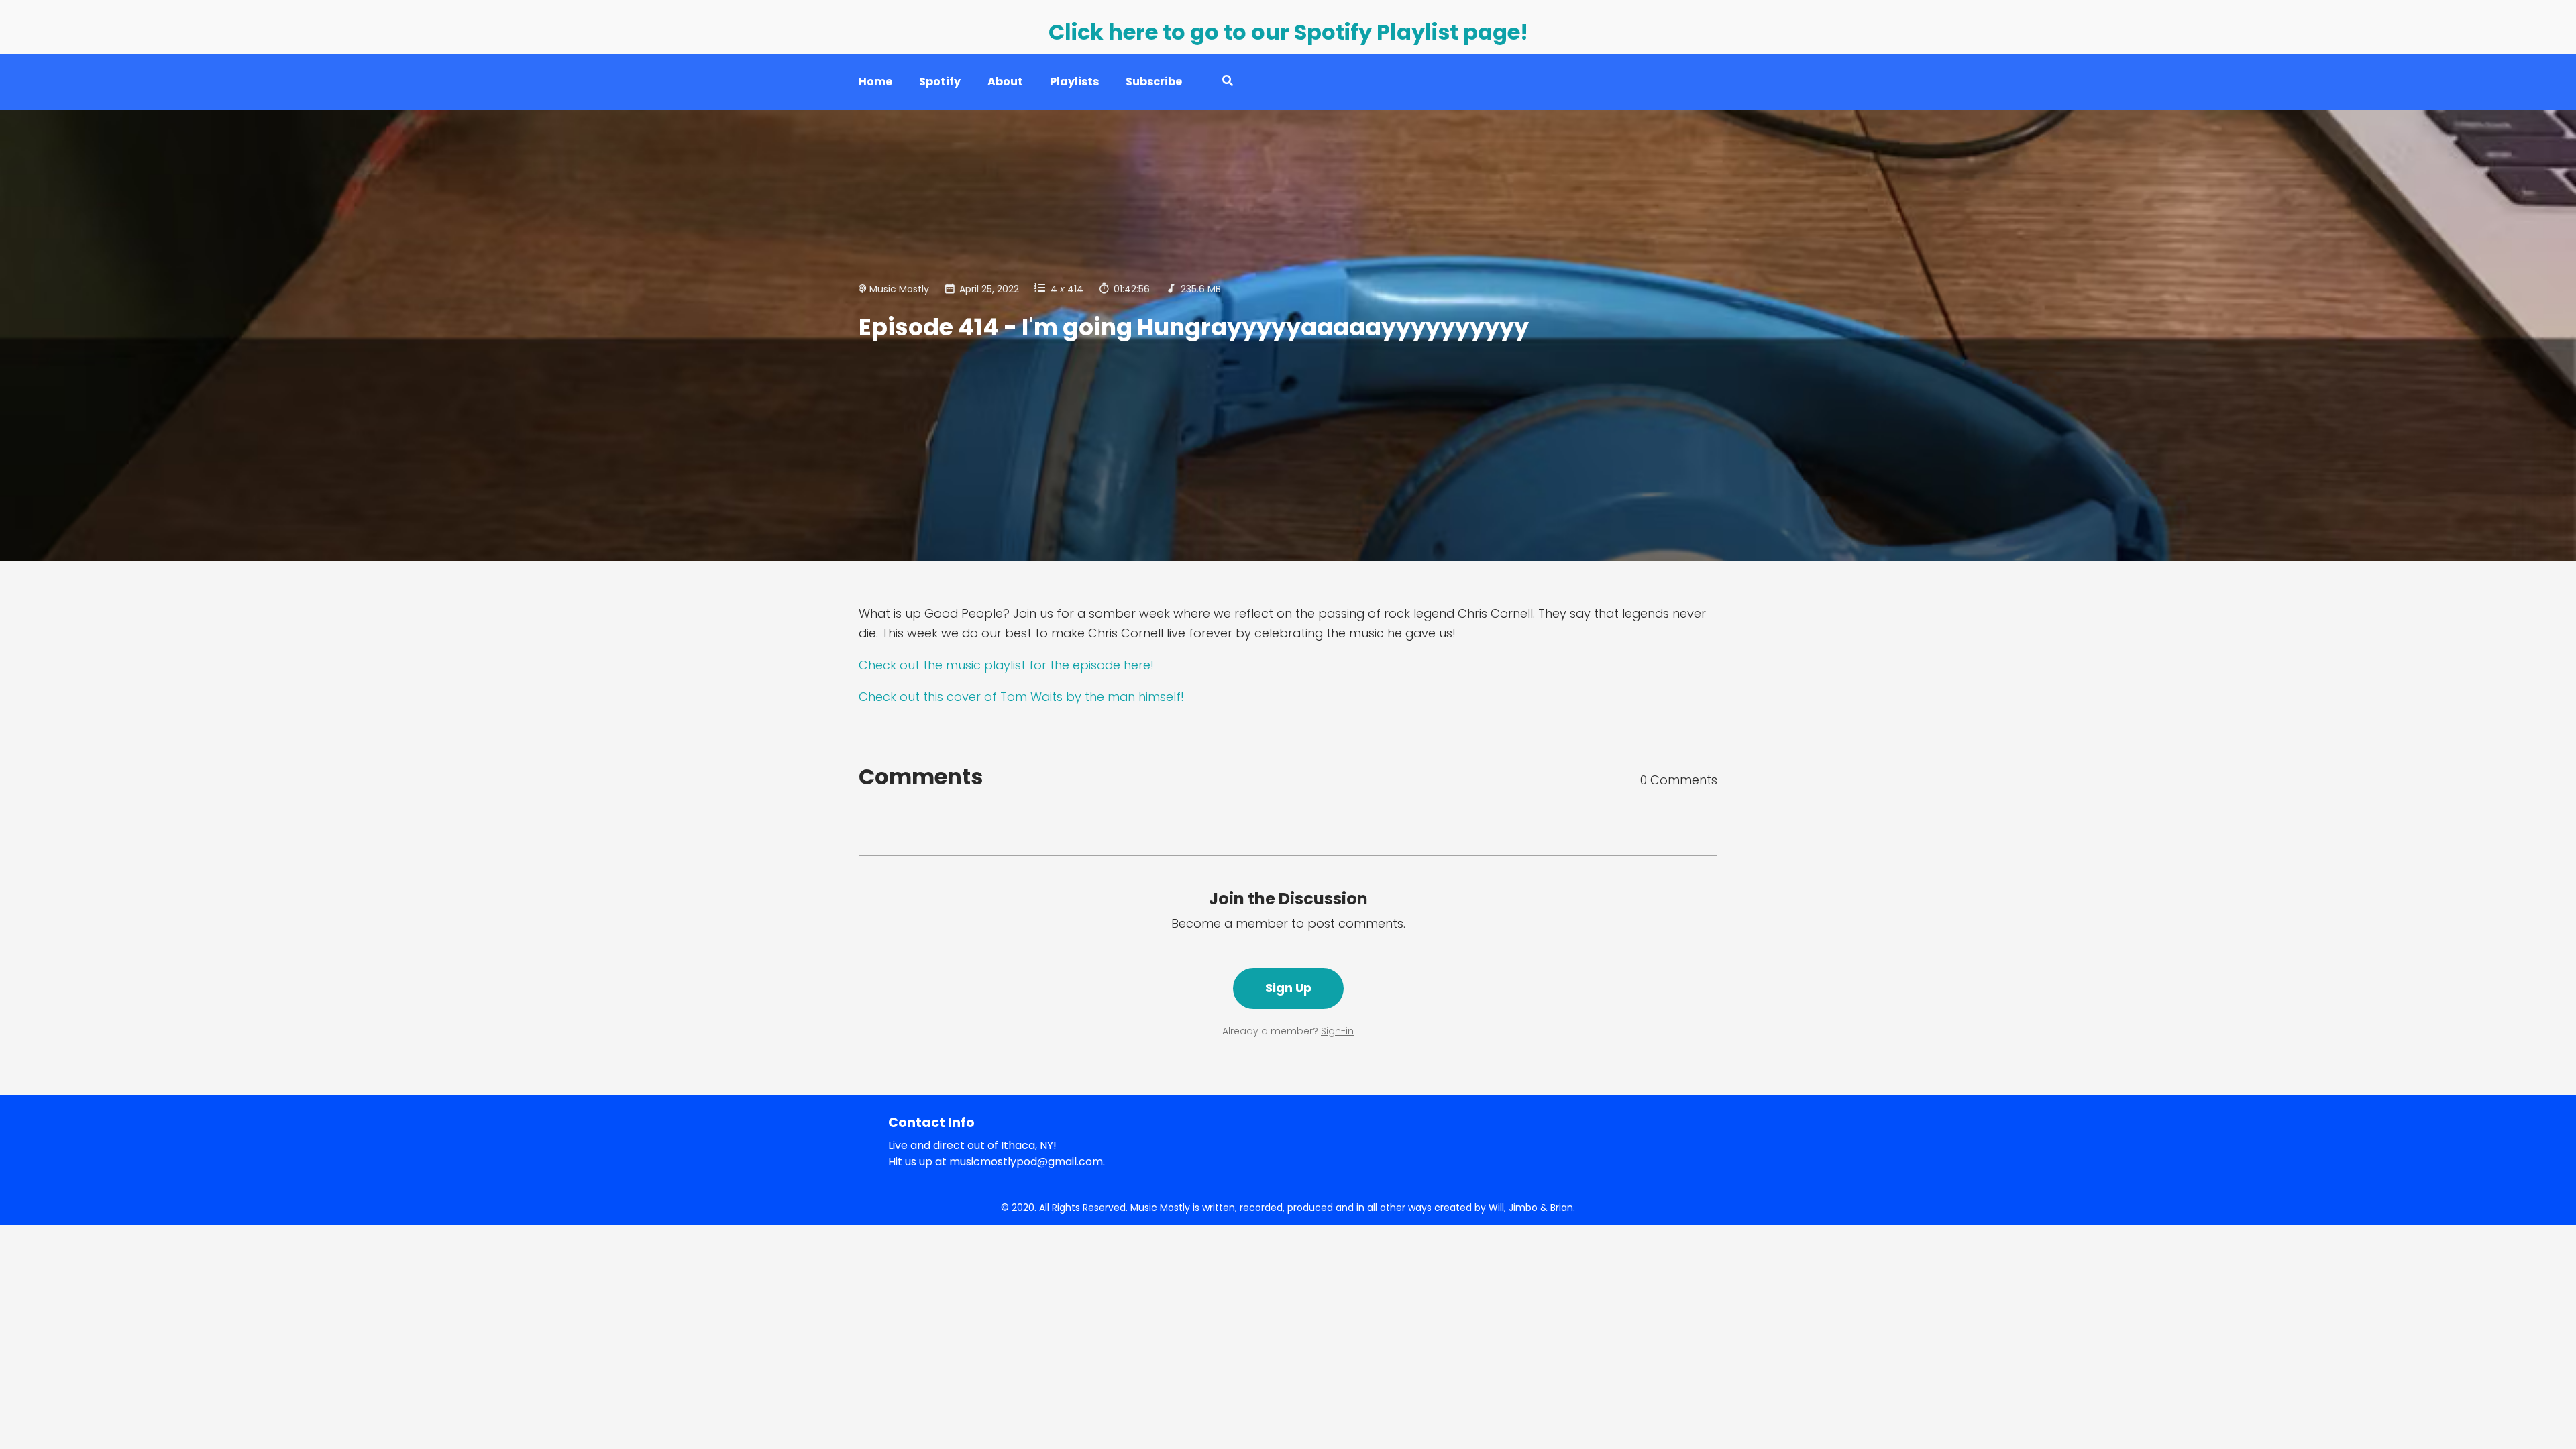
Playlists (1074, 82)
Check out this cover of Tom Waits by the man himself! (1021, 697)
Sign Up (1288, 988)
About (1005, 82)
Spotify (940, 82)
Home (875, 82)
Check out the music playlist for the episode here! (1006, 665)
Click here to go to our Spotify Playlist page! (1288, 32)
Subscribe (1154, 82)
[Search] (1221, 82)
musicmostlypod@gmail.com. (1027, 1162)
